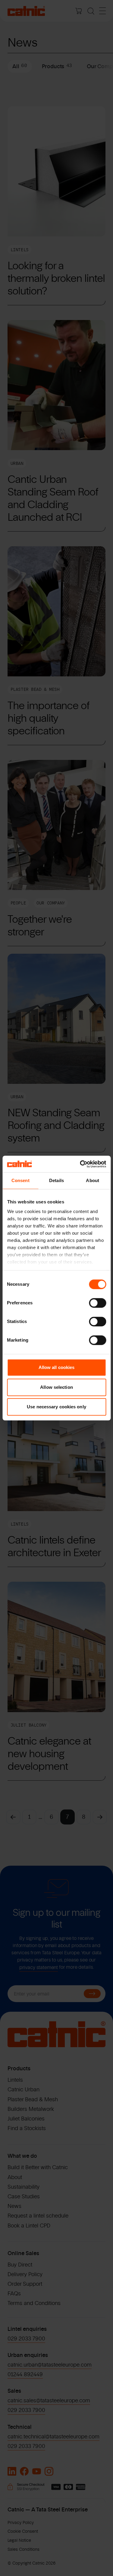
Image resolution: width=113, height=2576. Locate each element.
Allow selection (56, 1387)
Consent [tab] (20, 1180)
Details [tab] (56, 1180)
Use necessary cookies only (56, 1407)
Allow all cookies (57, 1367)
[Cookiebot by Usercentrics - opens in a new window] (80, 1164)
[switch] (97, 1303)
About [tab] (93, 1180)
